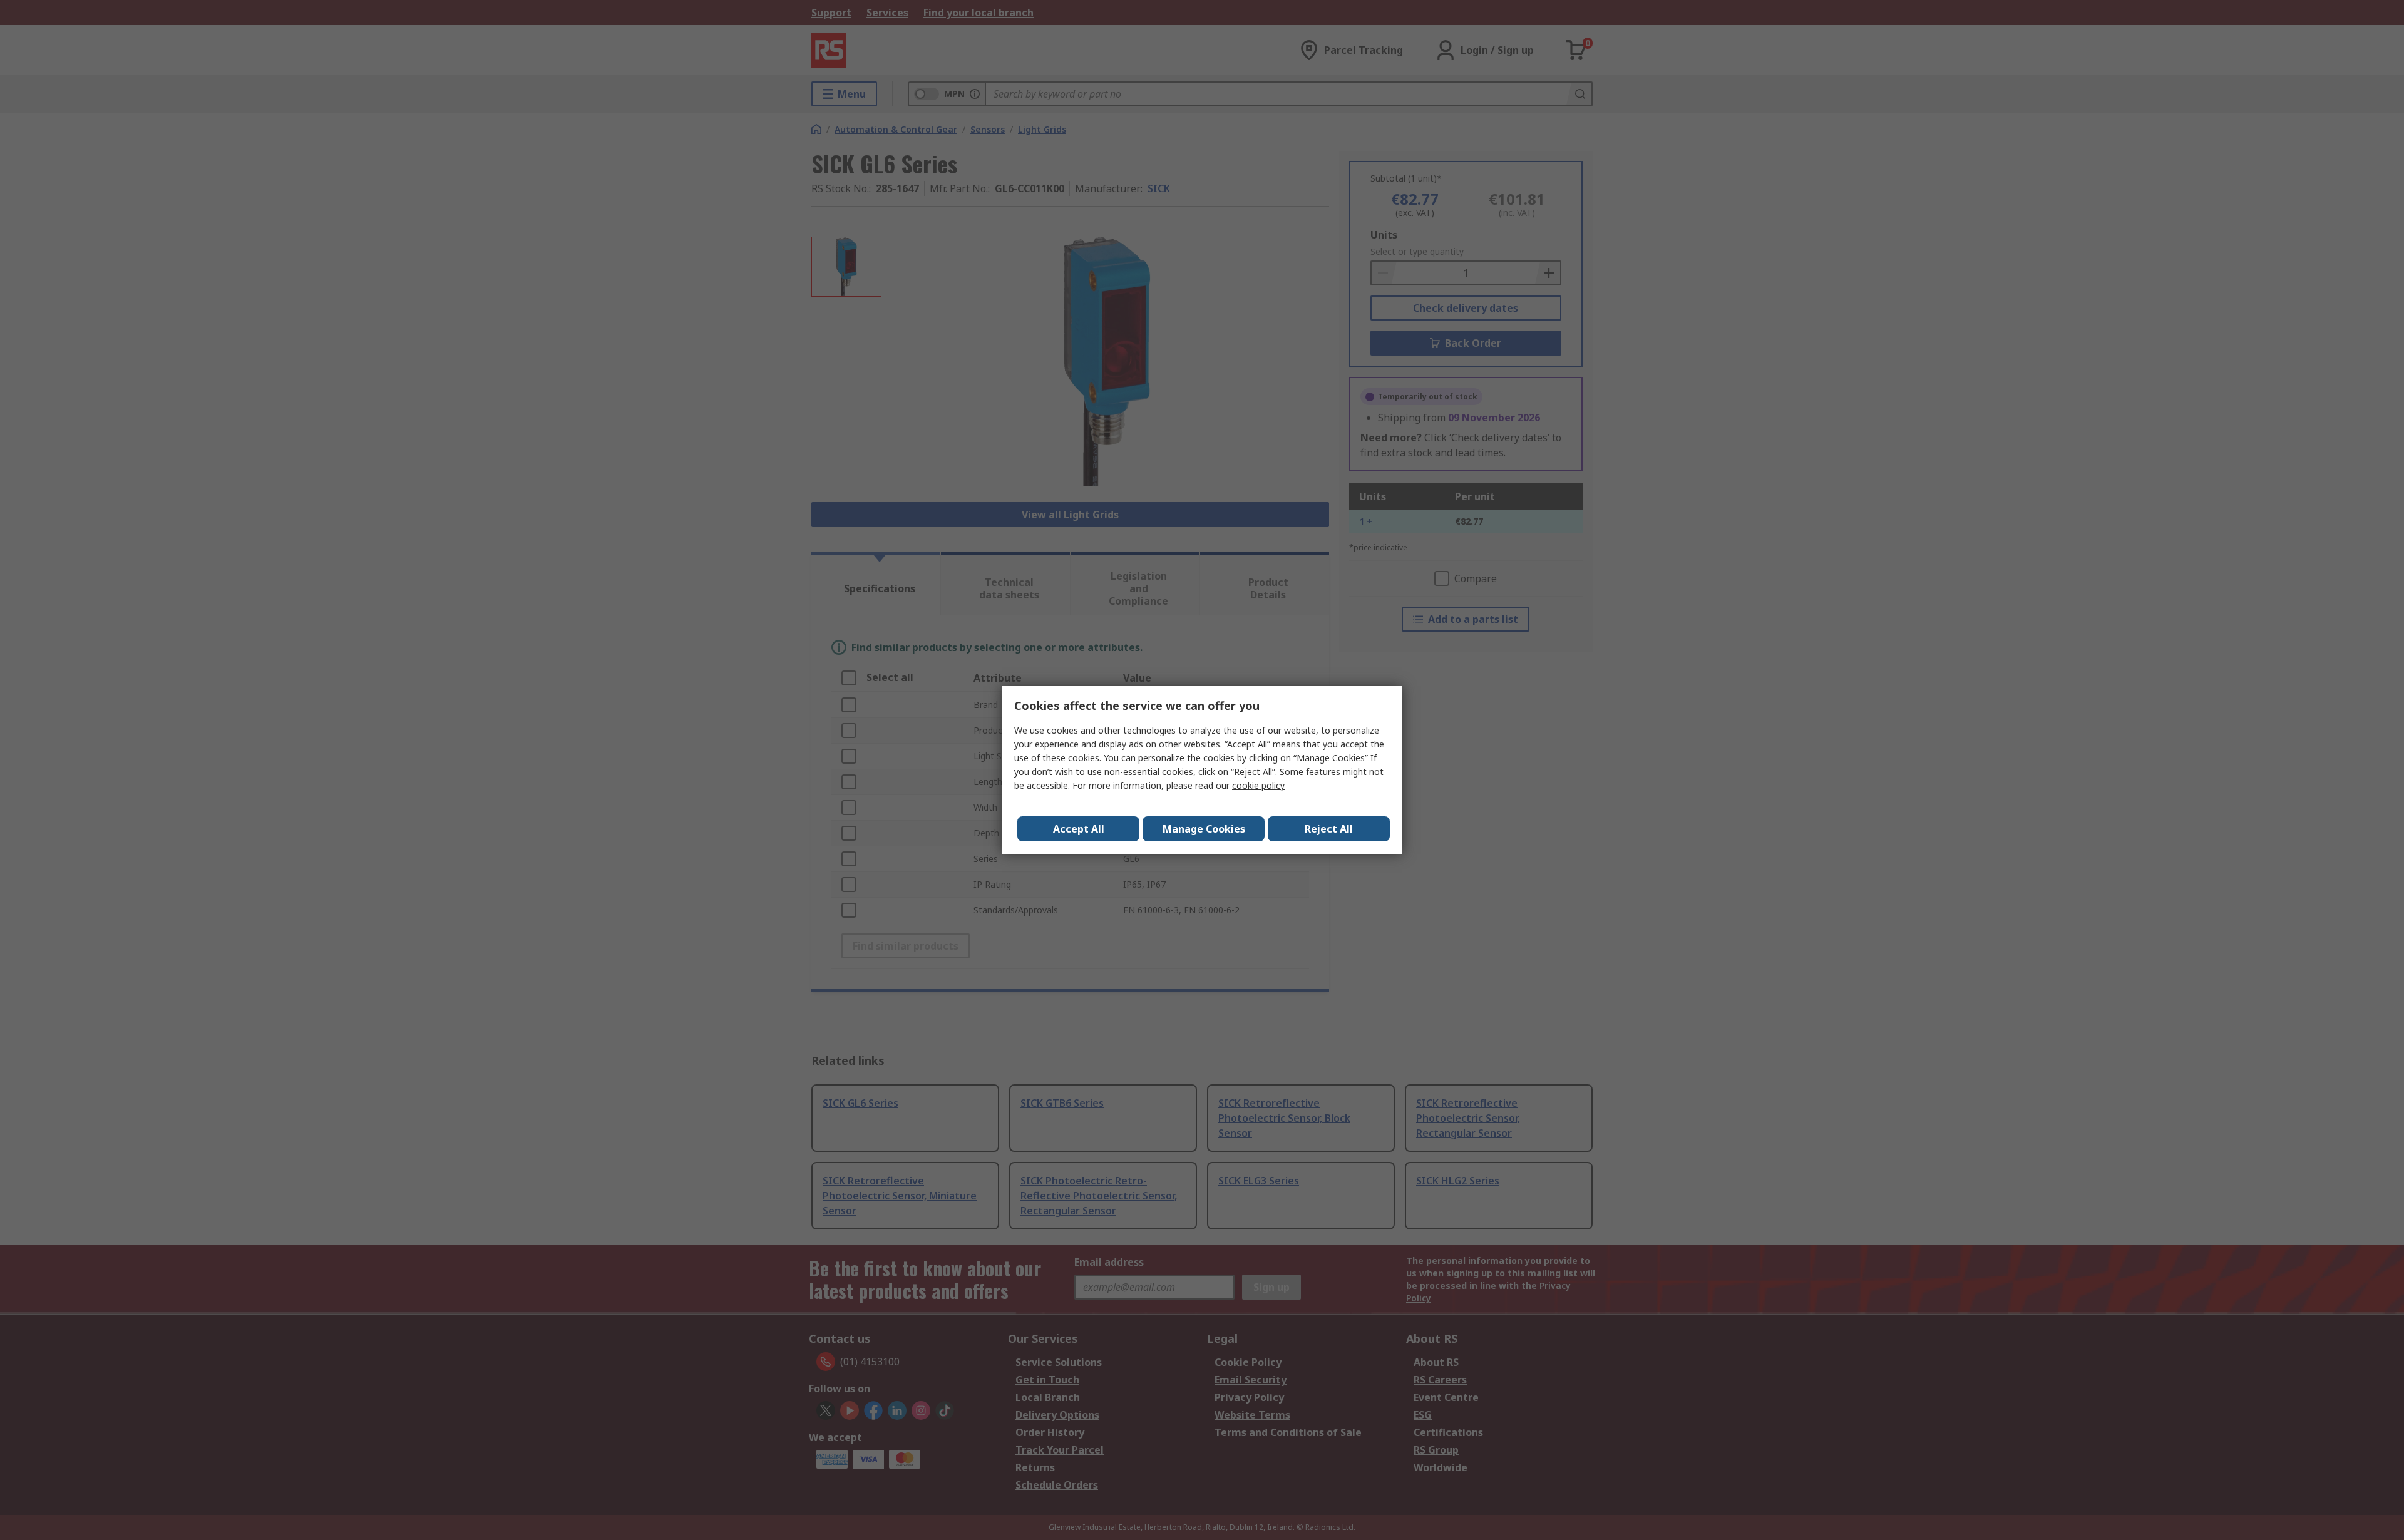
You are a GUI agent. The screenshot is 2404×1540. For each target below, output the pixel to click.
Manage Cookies (1204, 829)
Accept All (1079, 829)
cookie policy (1258, 785)
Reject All (1329, 829)
